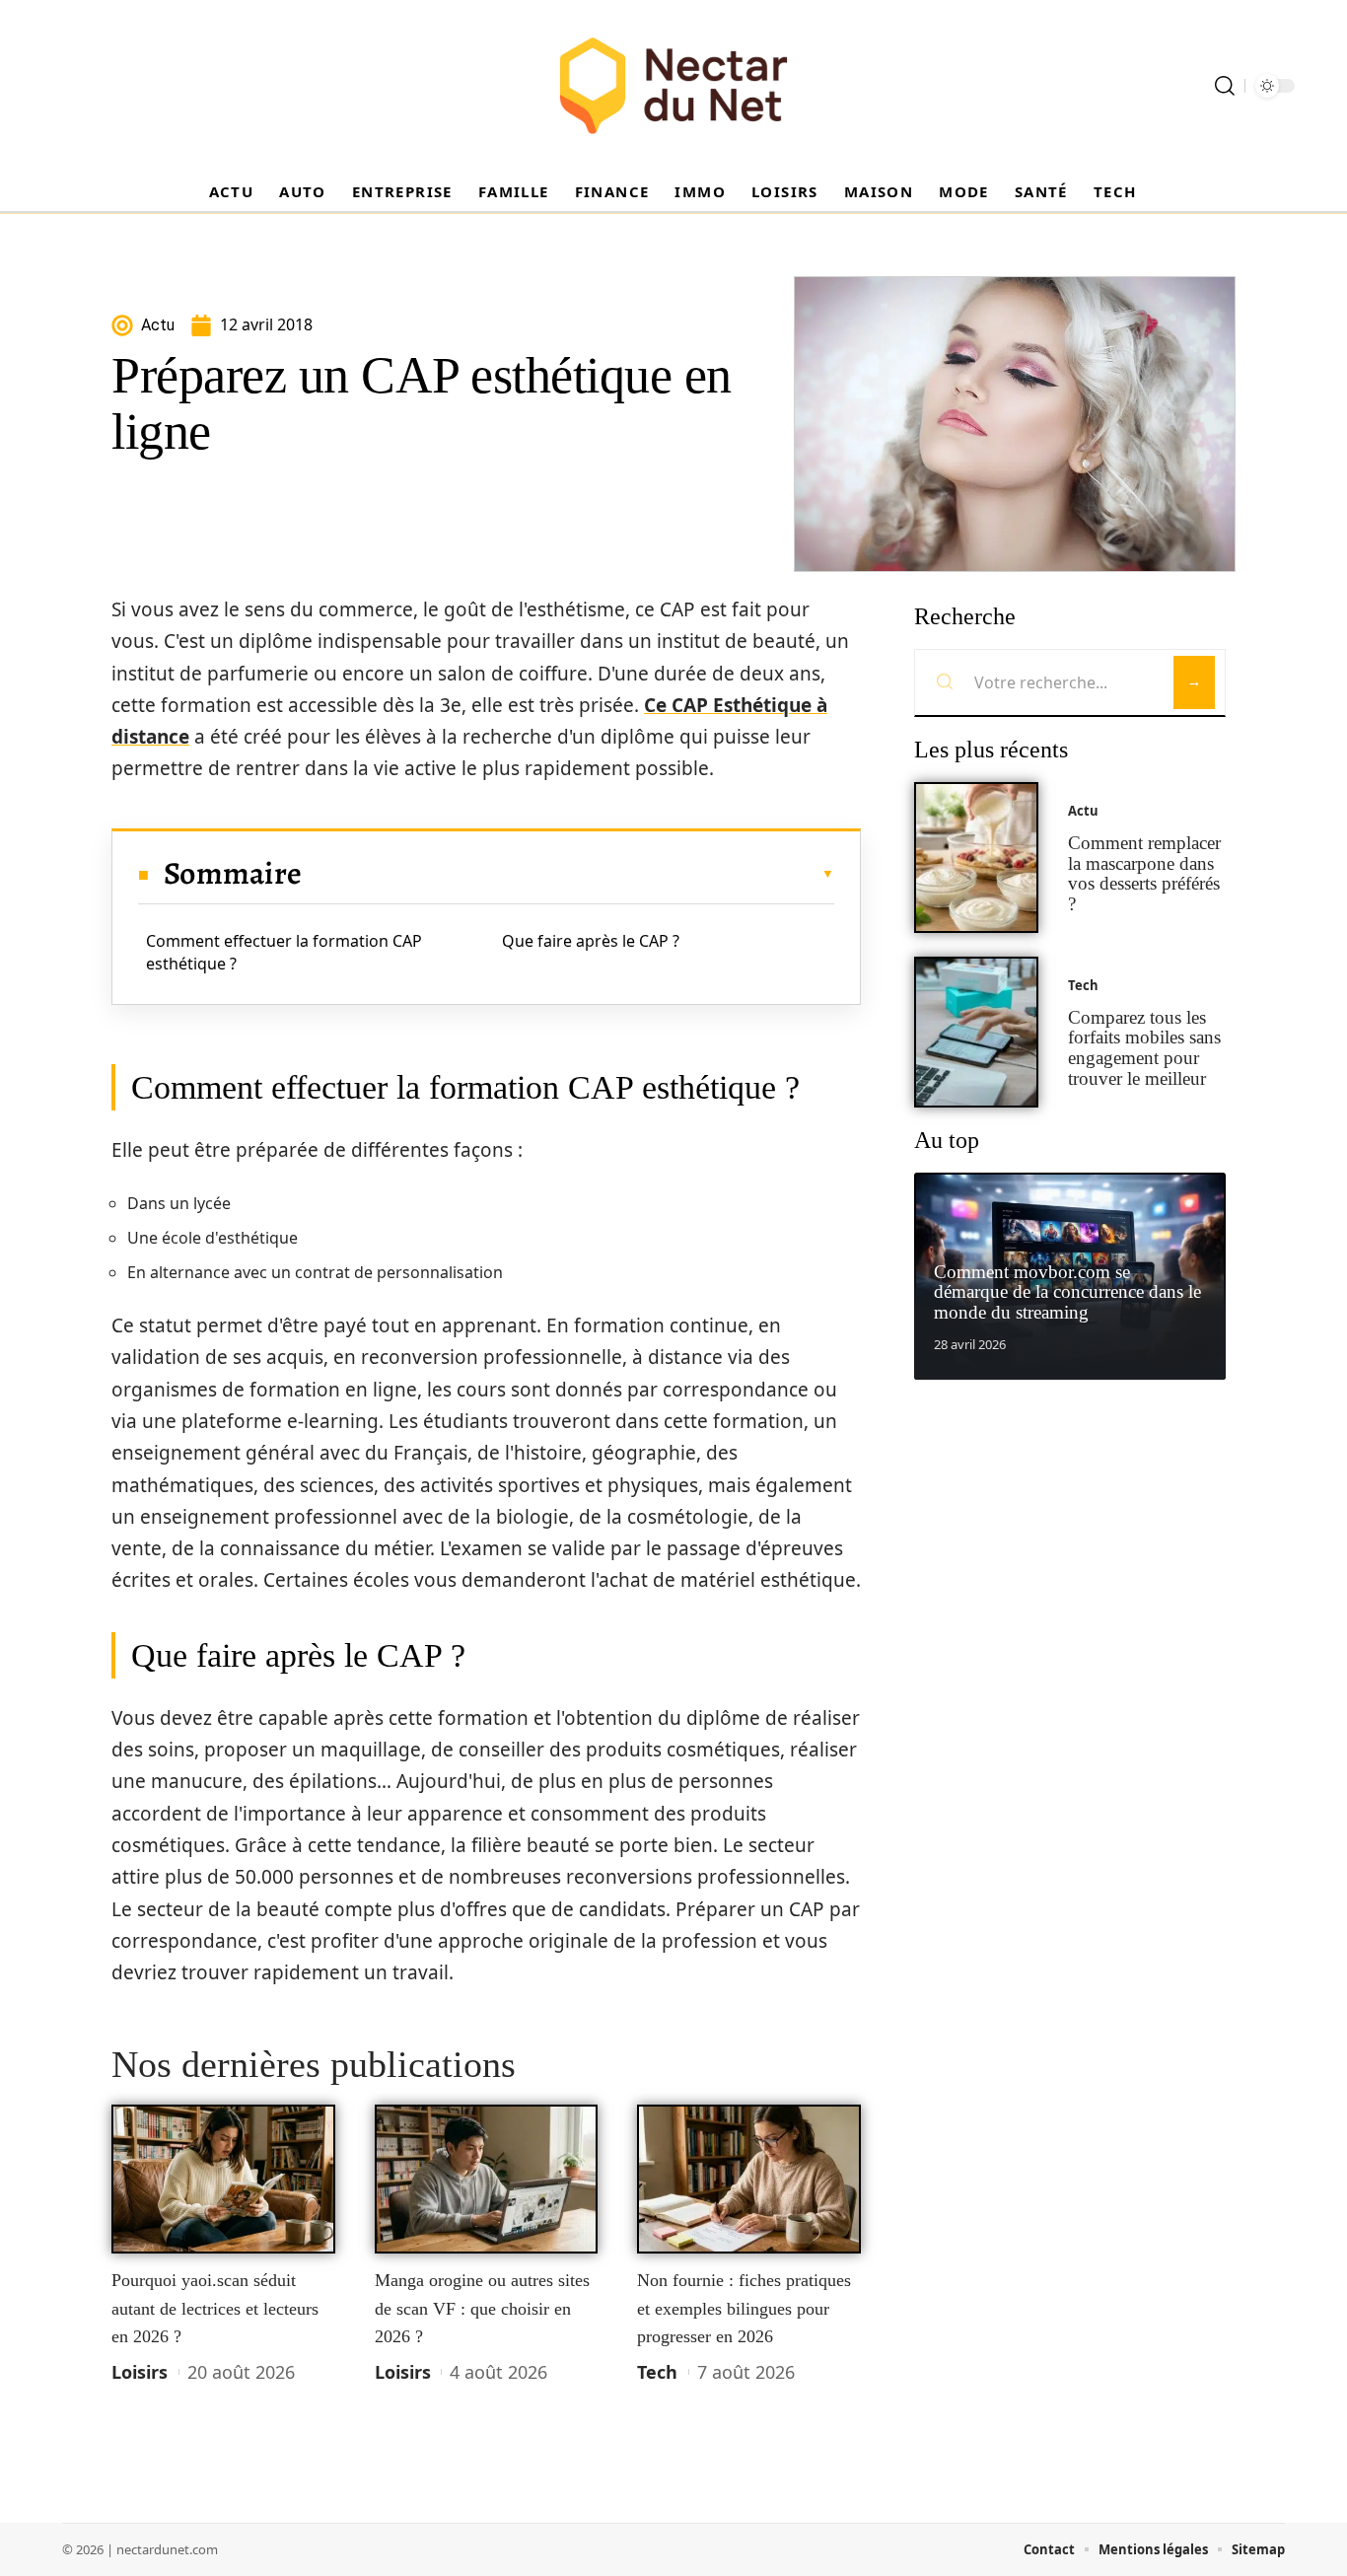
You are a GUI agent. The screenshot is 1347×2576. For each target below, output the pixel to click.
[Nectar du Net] (673, 86)
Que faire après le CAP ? (591, 941)
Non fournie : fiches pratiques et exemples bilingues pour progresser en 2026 (744, 2308)
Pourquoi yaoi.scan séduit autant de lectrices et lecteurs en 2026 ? (215, 2308)
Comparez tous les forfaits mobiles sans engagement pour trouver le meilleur (1144, 1048)
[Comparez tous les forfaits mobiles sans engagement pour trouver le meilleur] (976, 1032)
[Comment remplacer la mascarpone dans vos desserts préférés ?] (976, 858)
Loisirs (140, 2372)
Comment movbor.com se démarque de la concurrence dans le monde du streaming (1067, 1292)
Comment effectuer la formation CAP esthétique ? (284, 952)
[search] (1225, 86)
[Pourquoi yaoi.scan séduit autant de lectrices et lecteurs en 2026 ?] (223, 2180)
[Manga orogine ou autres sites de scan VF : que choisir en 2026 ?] (487, 2180)
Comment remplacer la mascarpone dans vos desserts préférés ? (1144, 873)
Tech (657, 2372)
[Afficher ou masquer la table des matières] (568, 874)
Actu (1083, 811)
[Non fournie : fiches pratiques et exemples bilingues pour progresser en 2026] (749, 2180)
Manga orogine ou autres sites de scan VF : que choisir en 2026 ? (482, 2308)
